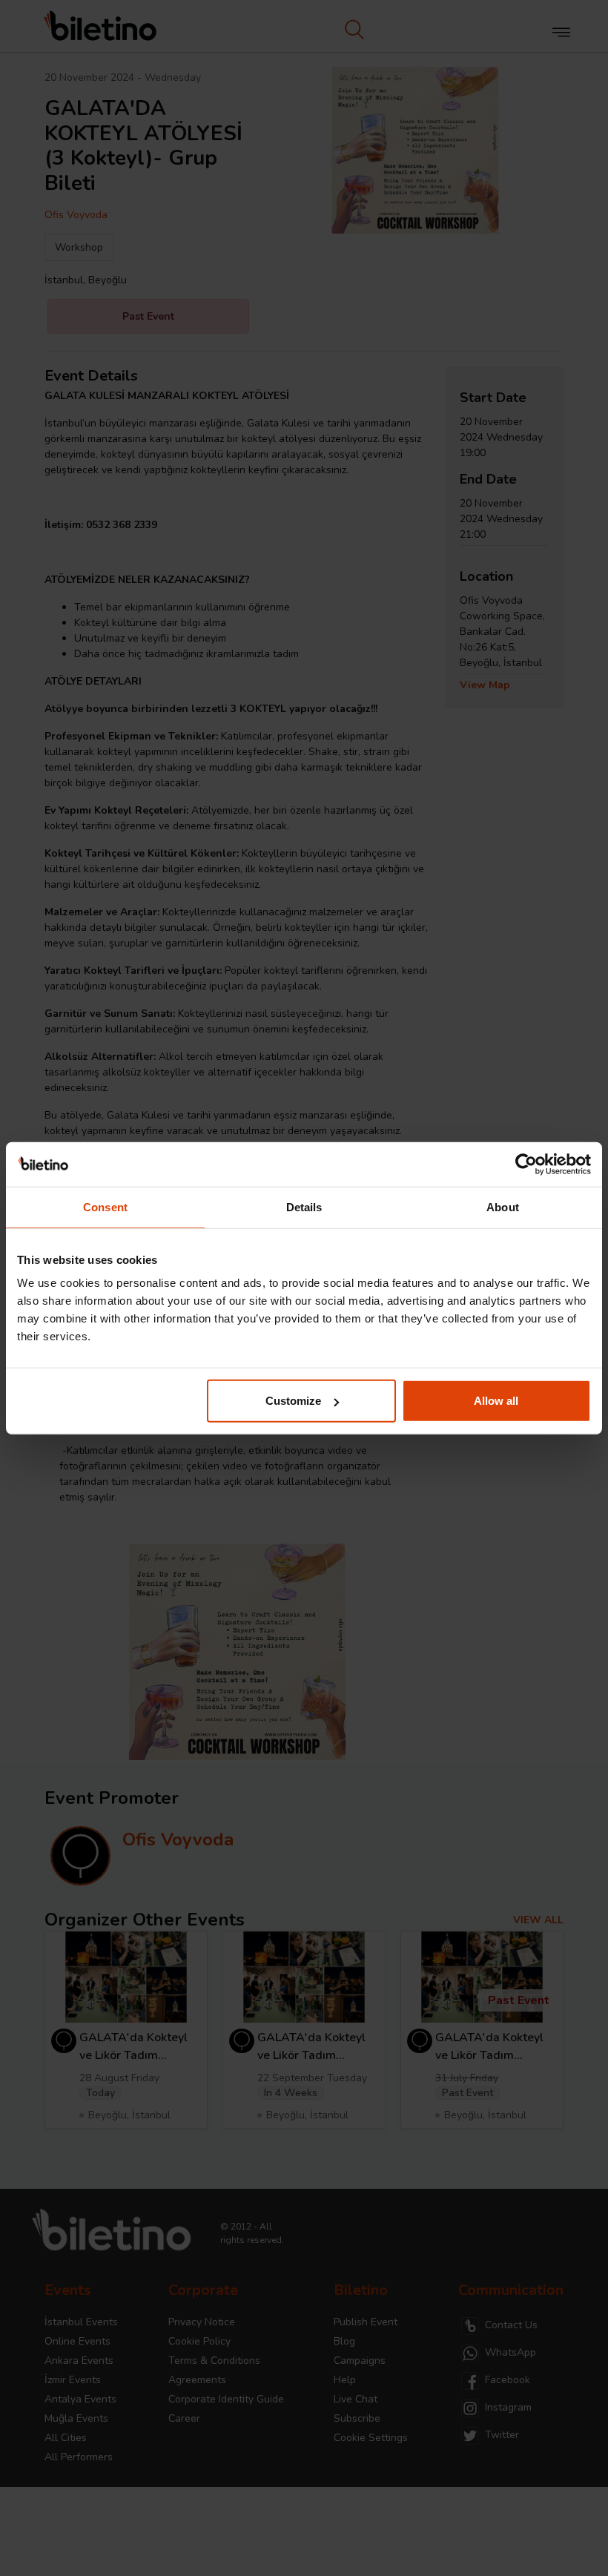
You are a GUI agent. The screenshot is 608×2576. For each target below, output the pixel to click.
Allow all (496, 1401)
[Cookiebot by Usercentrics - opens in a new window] (526, 1164)
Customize (293, 1401)
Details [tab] (304, 1206)
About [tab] (503, 1206)
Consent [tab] (105, 1206)
